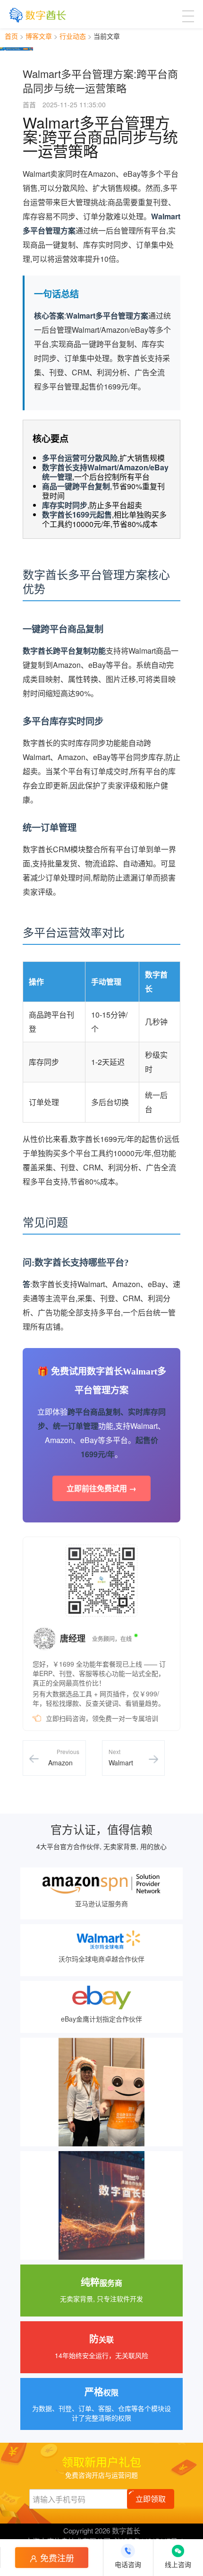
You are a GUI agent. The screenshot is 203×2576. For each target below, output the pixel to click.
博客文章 (39, 36)
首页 (11, 36)
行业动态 (73, 36)
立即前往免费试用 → (101, 1488)
